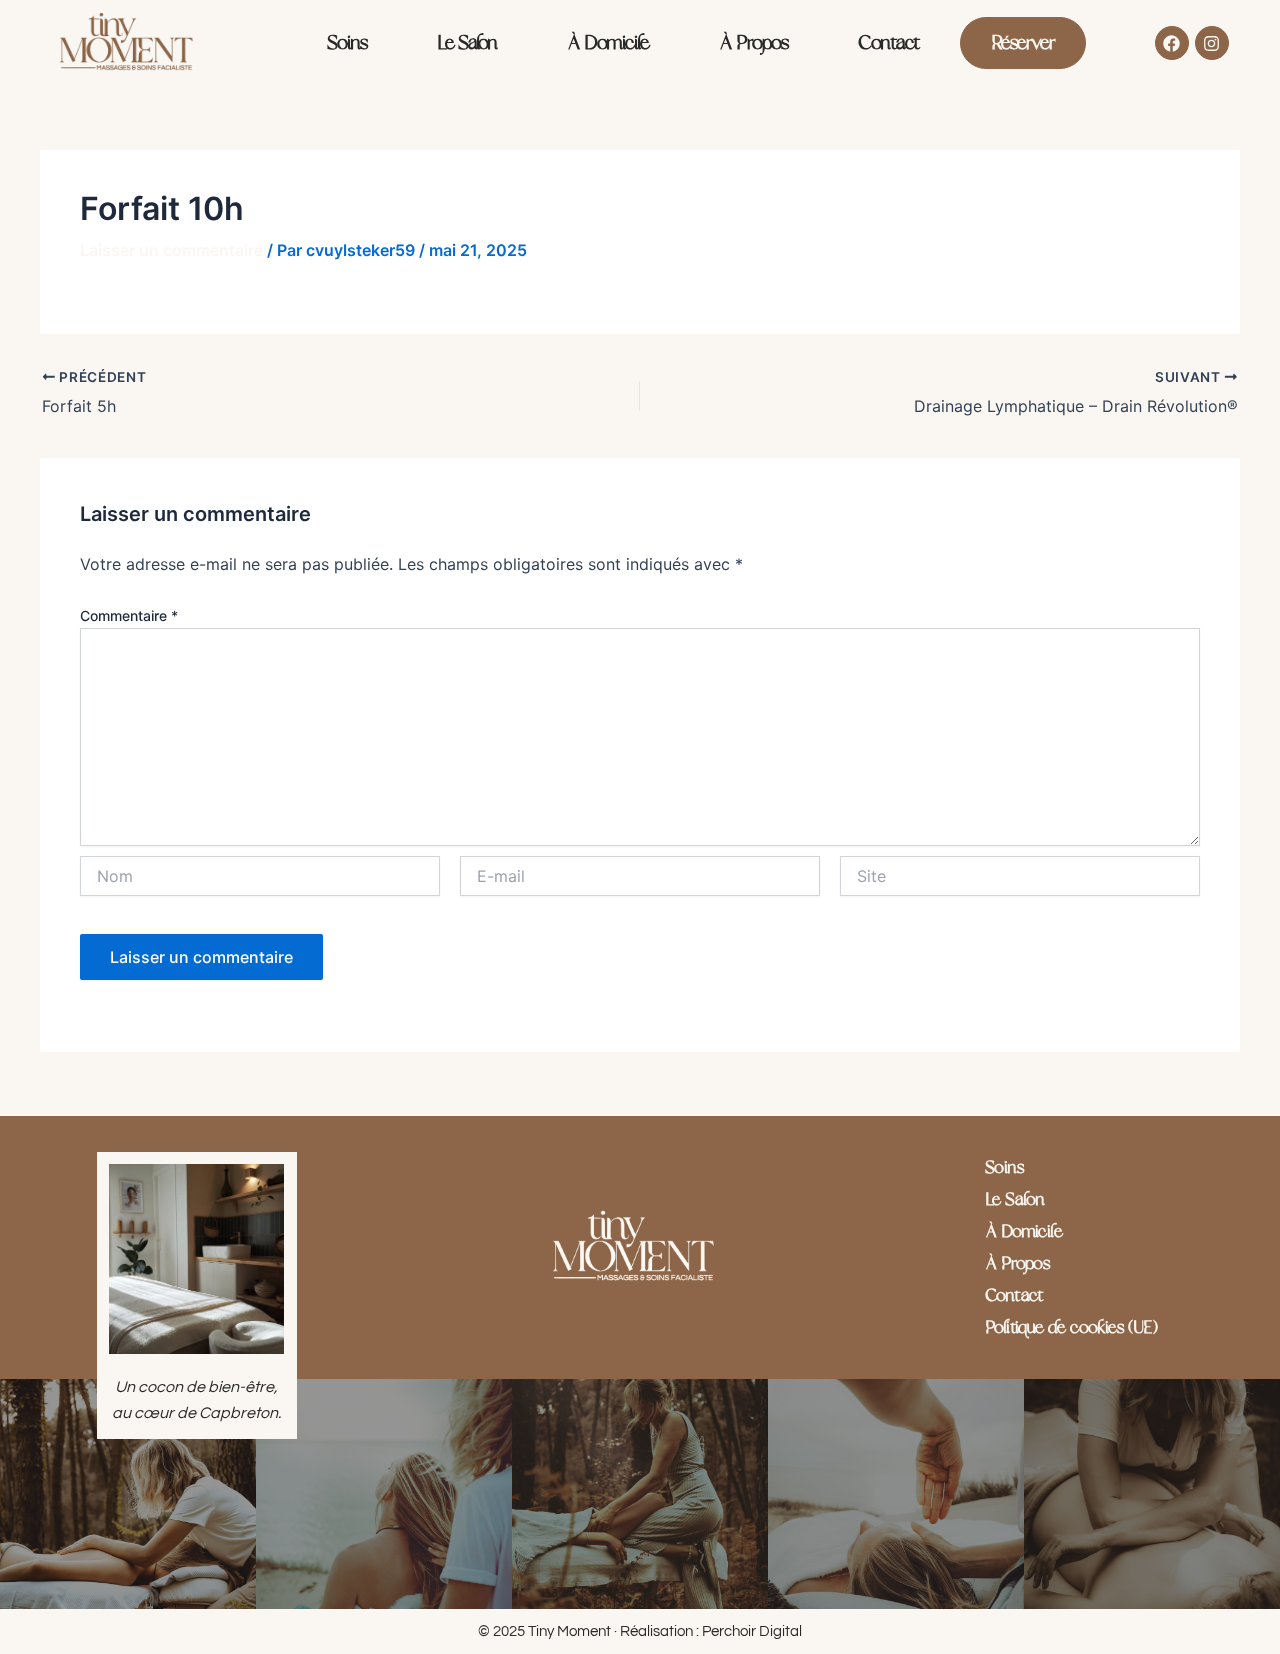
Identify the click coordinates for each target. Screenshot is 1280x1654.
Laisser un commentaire (171, 250)
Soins (347, 43)
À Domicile (608, 43)
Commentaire (129, 615)
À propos (753, 43)
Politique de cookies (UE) (1071, 1328)
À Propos (1017, 1264)
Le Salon (467, 43)
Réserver (1023, 43)
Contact (889, 43)
